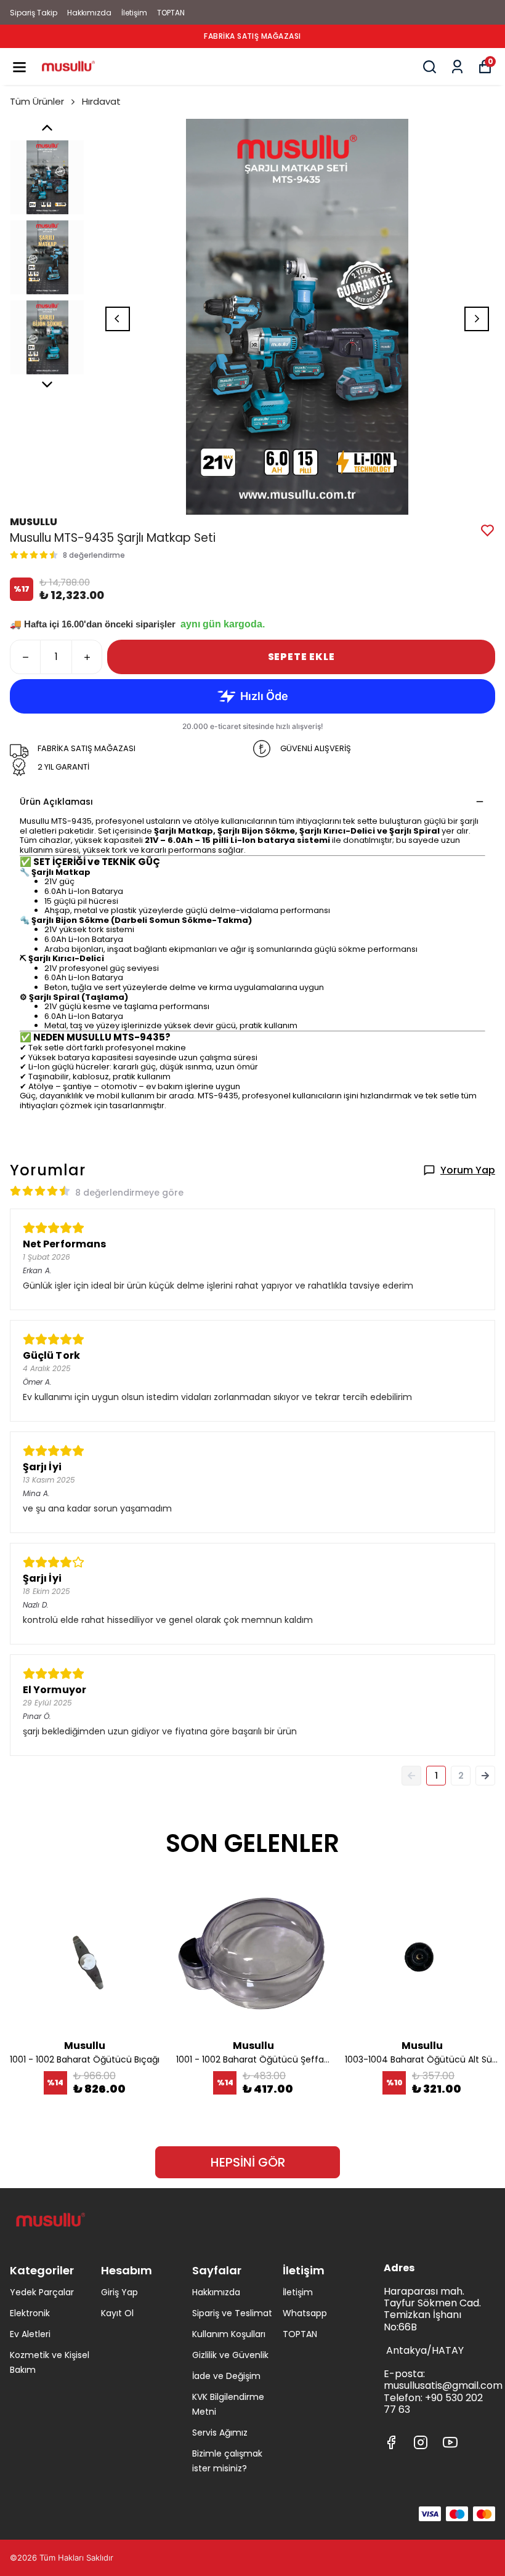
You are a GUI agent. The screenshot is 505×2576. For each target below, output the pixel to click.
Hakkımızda (89, 13)
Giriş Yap (119, 2292)
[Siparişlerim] (457, 67)
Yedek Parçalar (42, 2292)
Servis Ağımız (220, 2433)
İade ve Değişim (226, 2376)
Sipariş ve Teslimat (232, 2313)
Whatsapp (305, 2313)
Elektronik (30, 2313)
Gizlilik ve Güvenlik (230, 2355)
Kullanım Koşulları (229, 2334)
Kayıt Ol (117, 2313)
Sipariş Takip (34, 13)
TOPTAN (171, 13)
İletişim (134, 13)
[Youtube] (450, 2442)
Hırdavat (101, 101)
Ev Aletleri (30, 2334)
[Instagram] (421, 2442)
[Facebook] (391, 2442)
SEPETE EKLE (301, 657)
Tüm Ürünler (37, 101)
